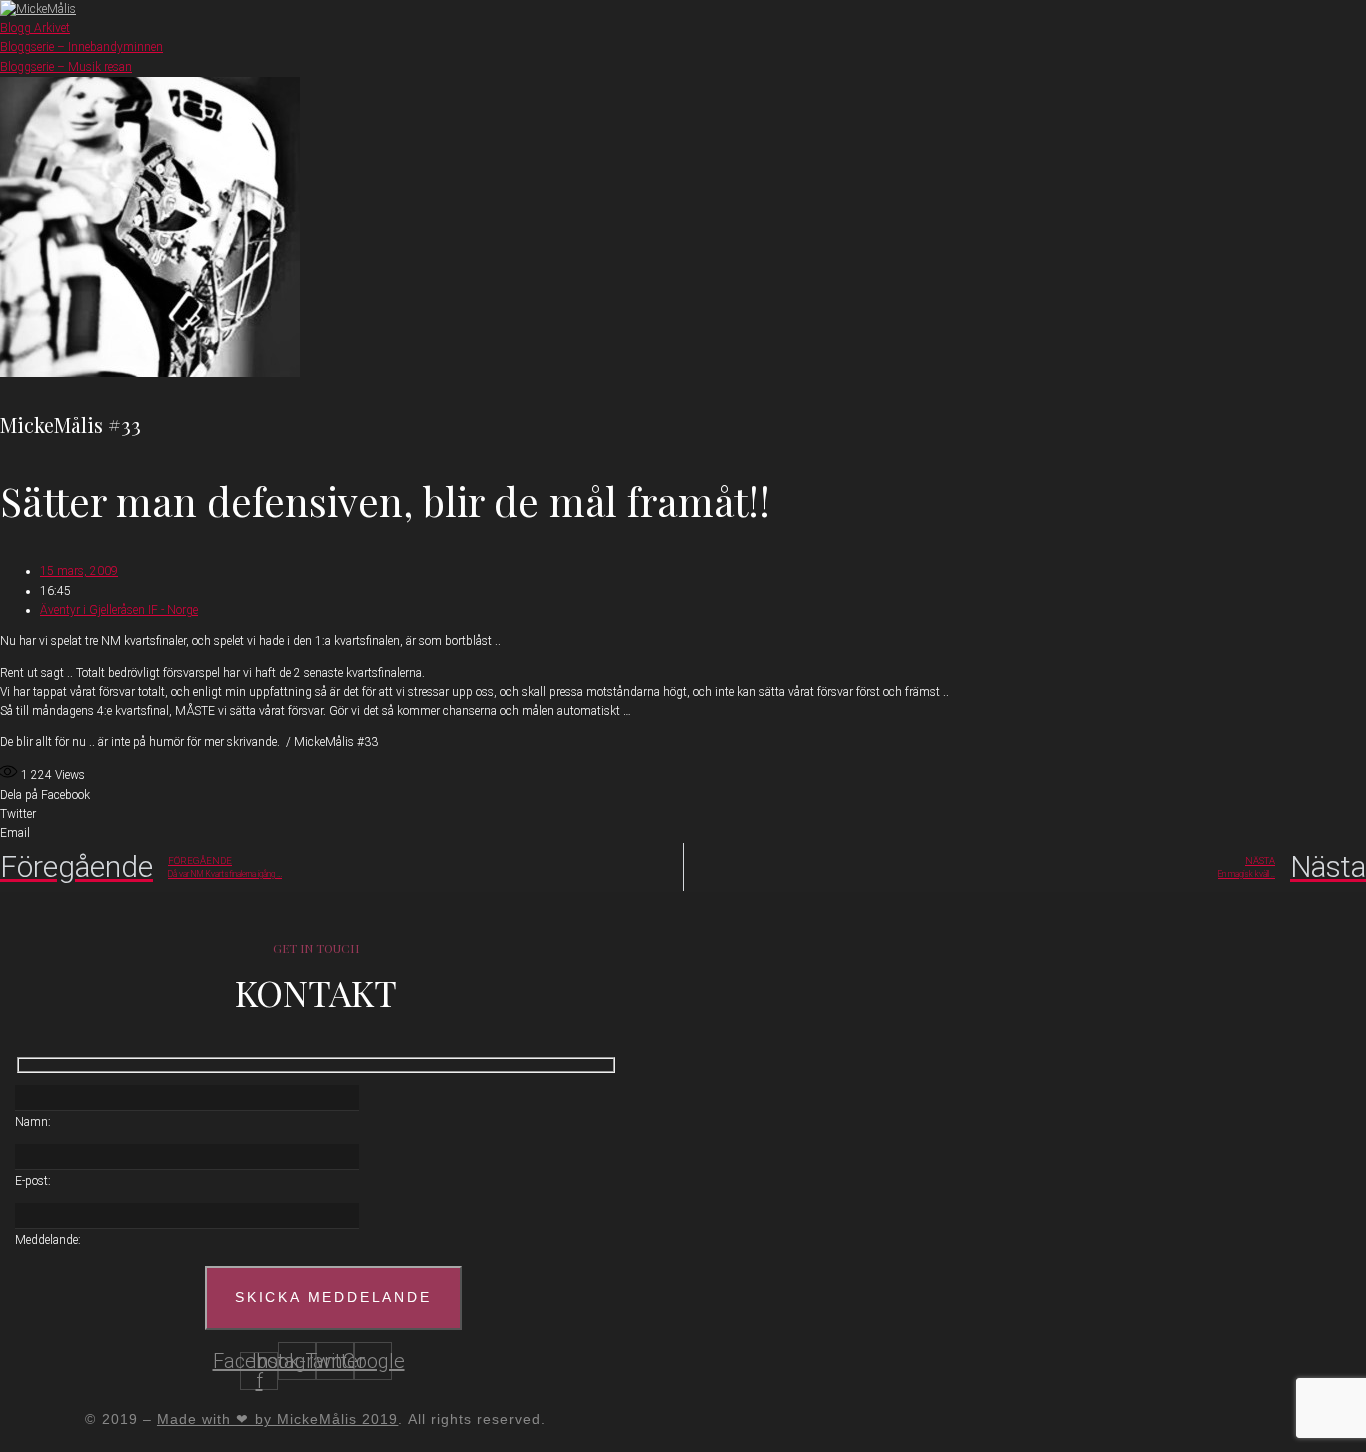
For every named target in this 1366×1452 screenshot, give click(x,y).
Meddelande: (48, 1240)
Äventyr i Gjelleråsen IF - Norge (119, 610)
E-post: (33, 1181)
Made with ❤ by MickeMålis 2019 (278, 1419)
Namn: (33, 1122)
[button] (683, 795)
